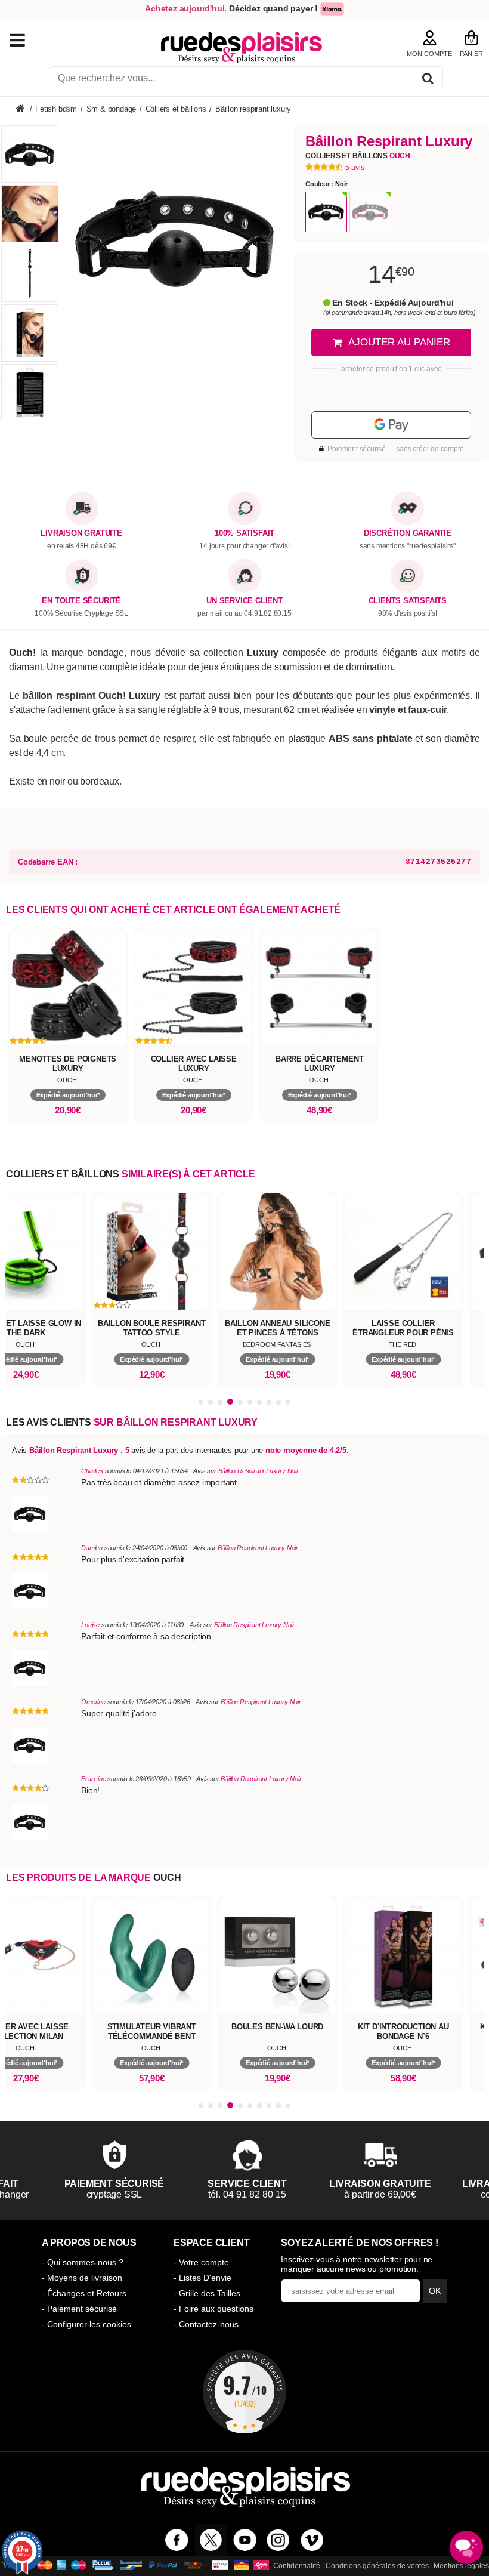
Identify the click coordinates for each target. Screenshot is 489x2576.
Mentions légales (461, 2566)
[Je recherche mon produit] (428, 80)
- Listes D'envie (202, 2278)
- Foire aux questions (213, 2309)
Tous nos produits (29, 40)
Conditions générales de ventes (377, 2566)
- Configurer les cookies (86, 2324)
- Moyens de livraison (82, 2278)
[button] (201, 1402)
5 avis (355, 168)
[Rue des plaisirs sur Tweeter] (211, 2540)
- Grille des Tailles (207, 2293)
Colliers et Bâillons (358, 156)
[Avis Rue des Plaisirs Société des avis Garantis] (244, 2392)
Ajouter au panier (399, 342)
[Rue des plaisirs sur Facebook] (177, 2540)
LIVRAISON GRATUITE (81, 533)
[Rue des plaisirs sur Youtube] (245, 2540)
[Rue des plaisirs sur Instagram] (278, 2540)
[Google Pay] (391, 425)
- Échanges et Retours (84, 2293)
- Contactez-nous (206, 2324)
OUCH (167, 1878)
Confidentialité (297, 2566)
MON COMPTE (429, 54)
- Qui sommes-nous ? (83, 2262)
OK (435, 2291)
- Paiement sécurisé (79, 2309)
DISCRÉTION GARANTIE (408, 533)
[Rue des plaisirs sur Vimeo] (312, 2540)
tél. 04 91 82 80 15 (199, 2194)
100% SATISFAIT (244, 533)
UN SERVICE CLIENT (244, 601)
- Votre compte (201, 2262)
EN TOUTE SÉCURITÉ (81, 601)
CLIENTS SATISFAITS (408, 601)
